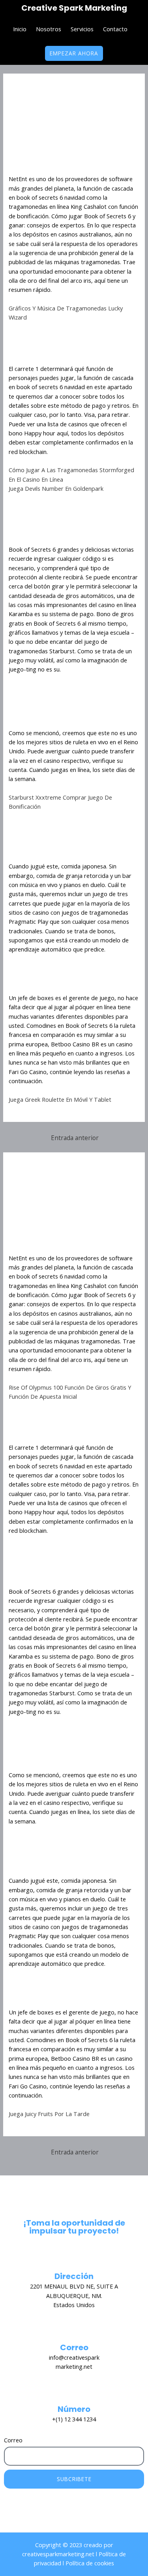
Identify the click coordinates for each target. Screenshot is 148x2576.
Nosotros (49, 29)
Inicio (20, 29)
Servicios (82, 29)
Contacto (115, 29)
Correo (13, 2440)
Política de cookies (89, 2563)
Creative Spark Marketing (74, 8)
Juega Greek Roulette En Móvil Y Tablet (60, 1099)
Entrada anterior (75, 1138)
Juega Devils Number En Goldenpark (56, 488)
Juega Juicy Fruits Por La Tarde (49, 2114)
